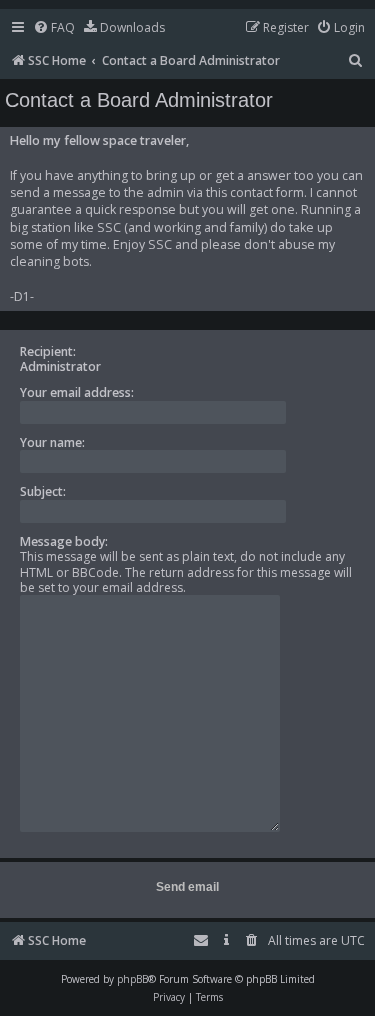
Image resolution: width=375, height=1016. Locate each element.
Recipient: (48, 351)
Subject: (43, 491)
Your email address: (77, 392)
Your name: (52, 442)
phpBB (132, 979)
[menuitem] (54, 28)
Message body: (64, 541)
